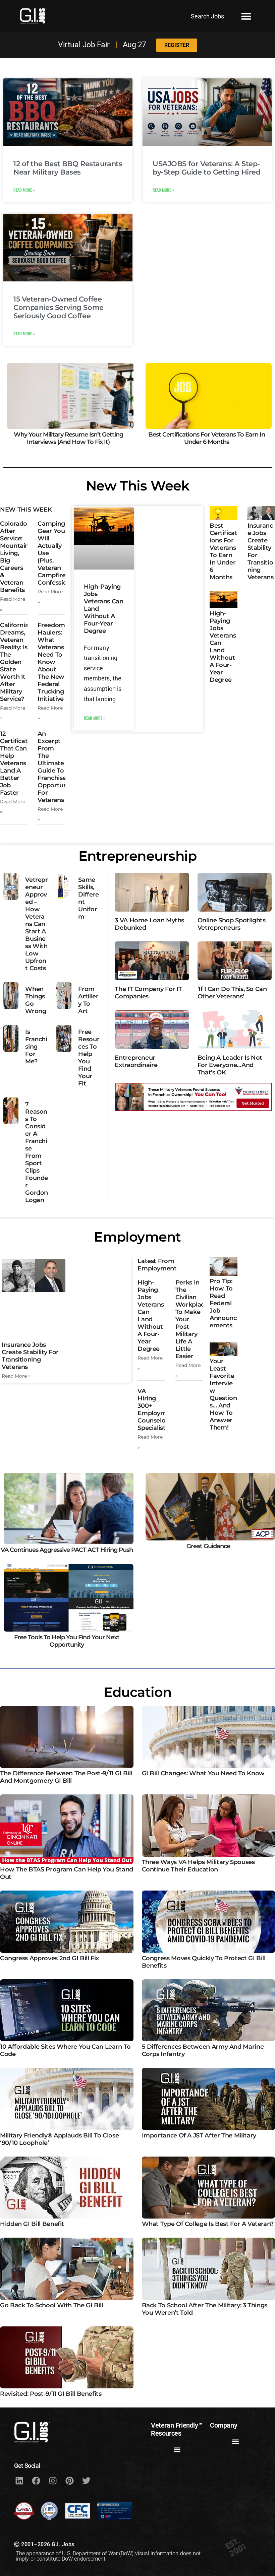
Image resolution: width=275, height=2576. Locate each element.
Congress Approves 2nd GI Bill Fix (49, 1958)
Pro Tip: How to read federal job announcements (223, 1303)
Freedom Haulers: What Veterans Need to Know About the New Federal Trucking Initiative (51, 662)
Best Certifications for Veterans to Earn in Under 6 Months (207, 438)
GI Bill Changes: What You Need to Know (203, 1773)
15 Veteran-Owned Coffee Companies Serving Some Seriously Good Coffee (59, 307)
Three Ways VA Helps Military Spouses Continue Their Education (198, 1866)
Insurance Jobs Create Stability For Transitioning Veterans (30, 1356)
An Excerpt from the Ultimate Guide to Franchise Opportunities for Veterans (58, 767)
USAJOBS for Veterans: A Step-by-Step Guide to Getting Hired (206, 168)
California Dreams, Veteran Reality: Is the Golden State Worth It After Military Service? (14, 662)
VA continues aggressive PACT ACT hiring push (67, 1550)
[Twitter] (86, 2481)
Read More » (24, 190)
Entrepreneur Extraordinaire (136, 1061)
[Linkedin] (19, 2481)
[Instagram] (53, 2481)
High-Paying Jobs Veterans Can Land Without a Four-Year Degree (223, 647)
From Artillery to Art (88, 1000)
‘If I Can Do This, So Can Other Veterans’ (232, 993)
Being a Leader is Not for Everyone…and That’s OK (230, 1065)
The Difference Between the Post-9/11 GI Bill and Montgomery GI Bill (66, 1777)
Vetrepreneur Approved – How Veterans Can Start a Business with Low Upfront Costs (36, 924)
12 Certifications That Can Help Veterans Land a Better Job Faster (20, 763)
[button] (246, 16)
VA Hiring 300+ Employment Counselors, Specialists (157, 1409)
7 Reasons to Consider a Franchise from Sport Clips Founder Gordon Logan (37, 1152)
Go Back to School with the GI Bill (52, 2305)
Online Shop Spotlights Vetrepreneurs (232, 924)
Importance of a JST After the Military (199, 2135)
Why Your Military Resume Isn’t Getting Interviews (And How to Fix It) (68, 438)
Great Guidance (208, 1546)
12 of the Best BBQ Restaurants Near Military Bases (68, 168)
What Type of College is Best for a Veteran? (208, 2224)
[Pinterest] (69, 2481)
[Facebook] (36, 2481)
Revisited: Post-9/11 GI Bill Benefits (51, 2394)
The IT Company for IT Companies (148, 993)
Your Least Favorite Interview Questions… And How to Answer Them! (223, 1394)
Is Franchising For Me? (36, 1047)
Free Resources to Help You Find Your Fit (89, 1058)
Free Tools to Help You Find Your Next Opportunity (67, 1641)
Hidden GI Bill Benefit (32, 2224)
